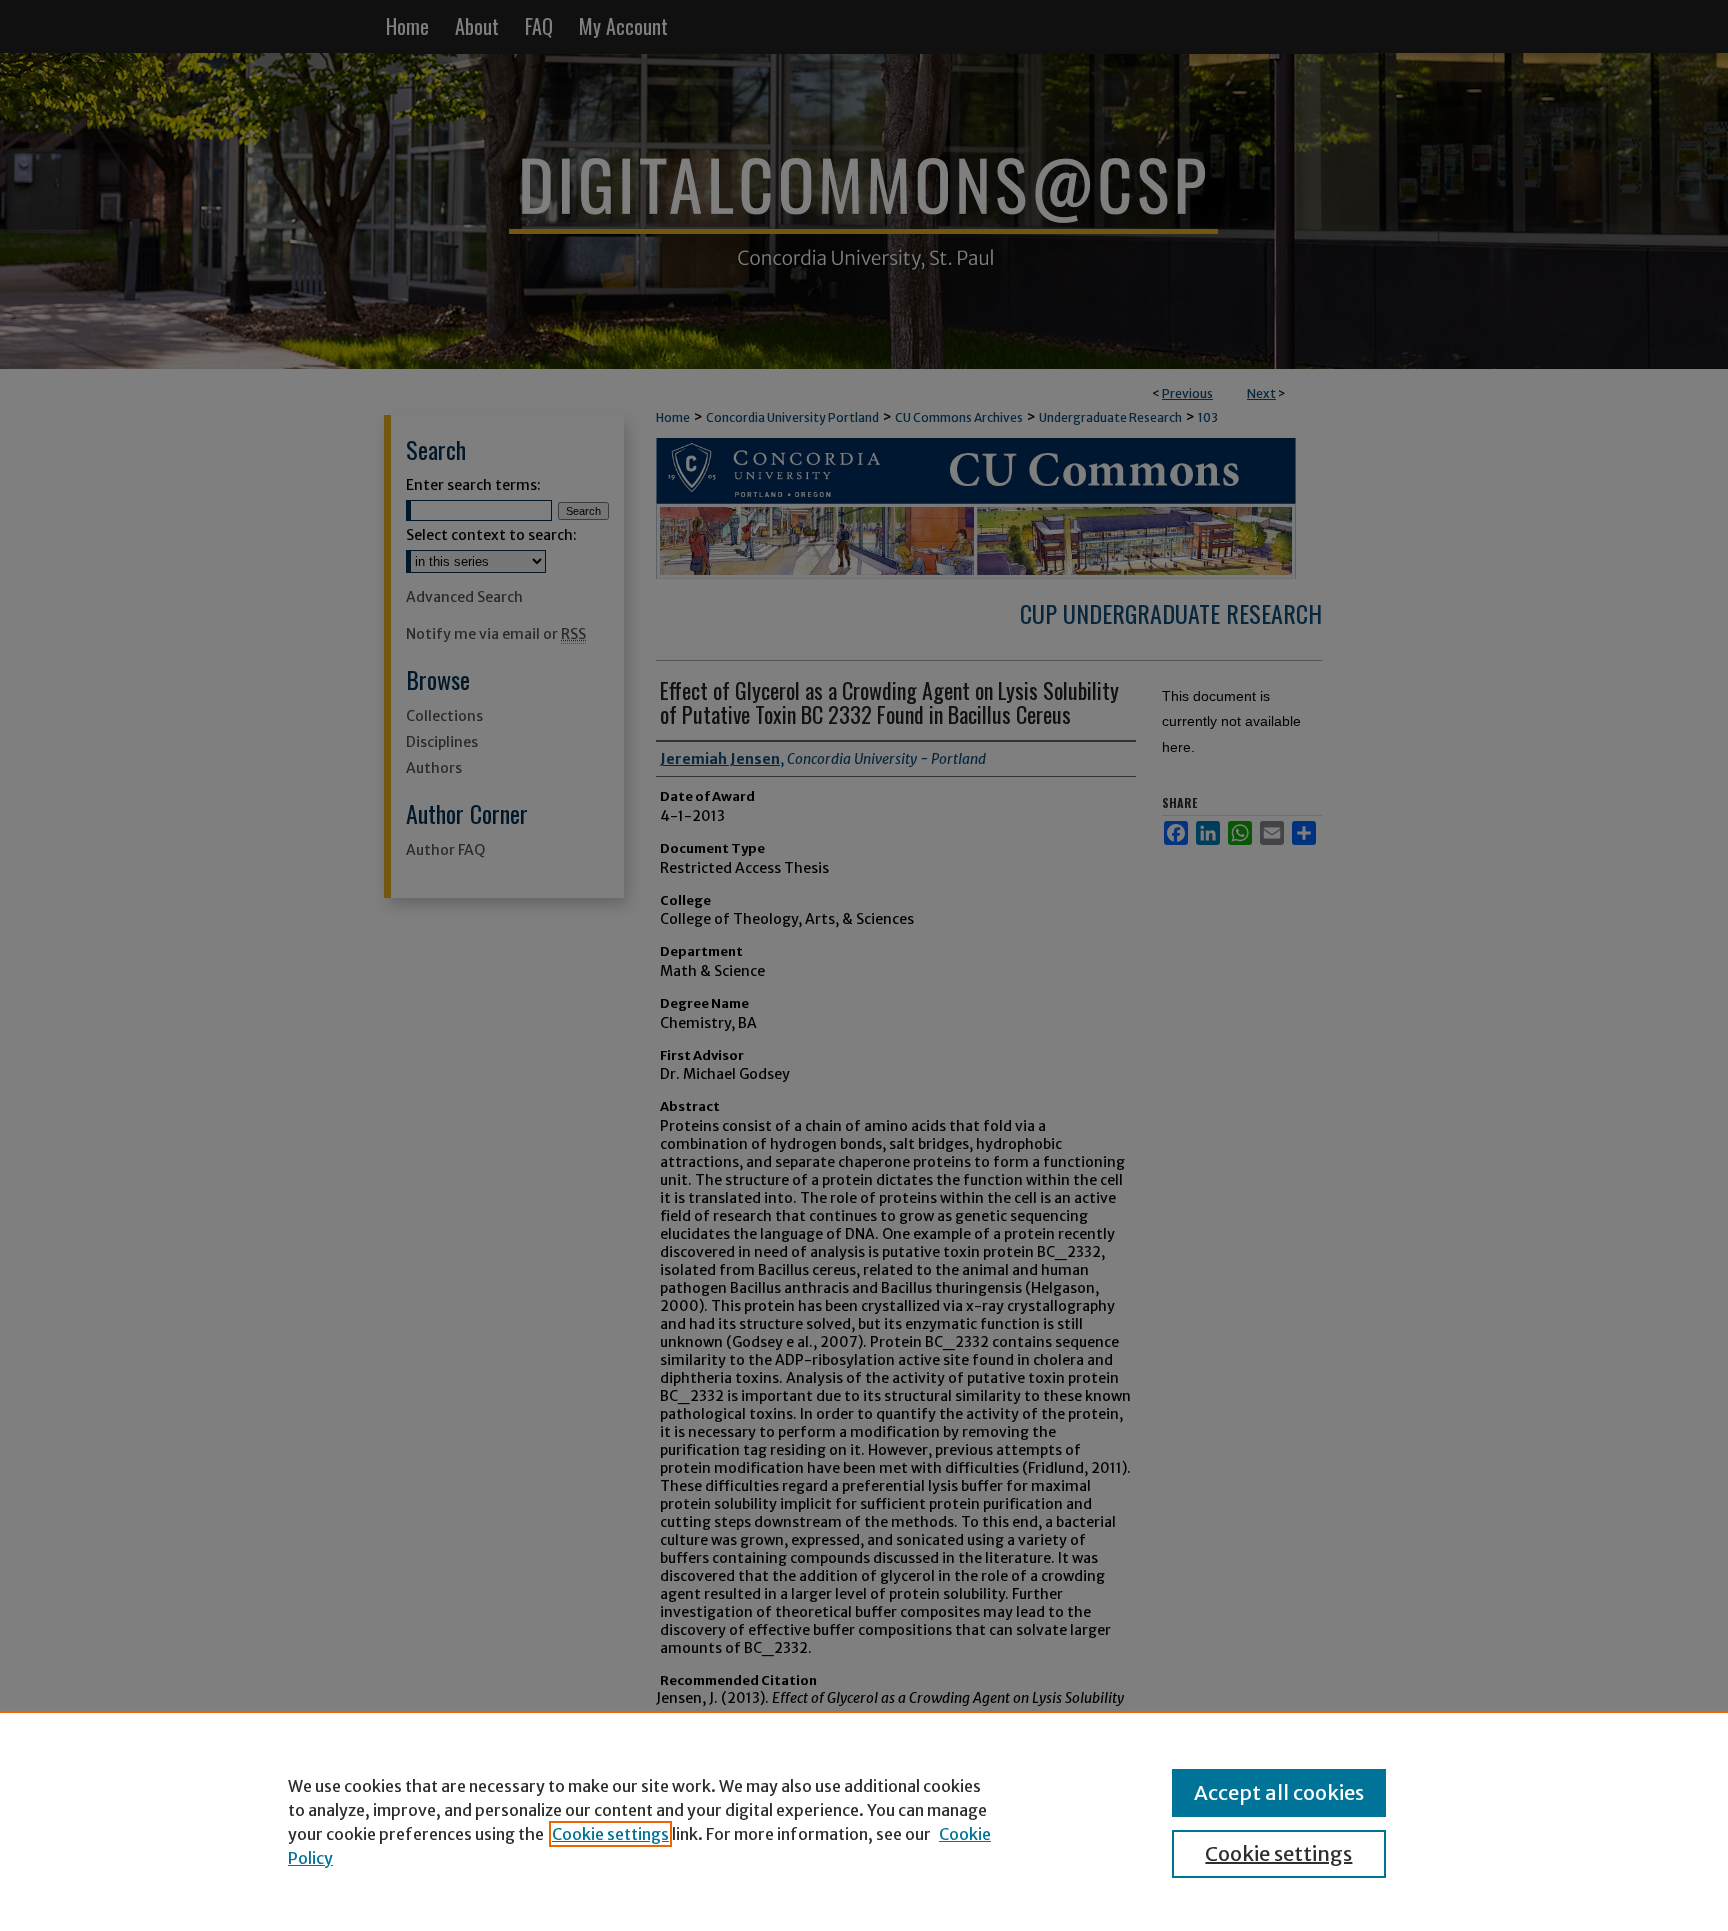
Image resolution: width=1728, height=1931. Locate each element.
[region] (864, 1821)
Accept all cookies (1279, 1792)
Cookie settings (610, 1834)
